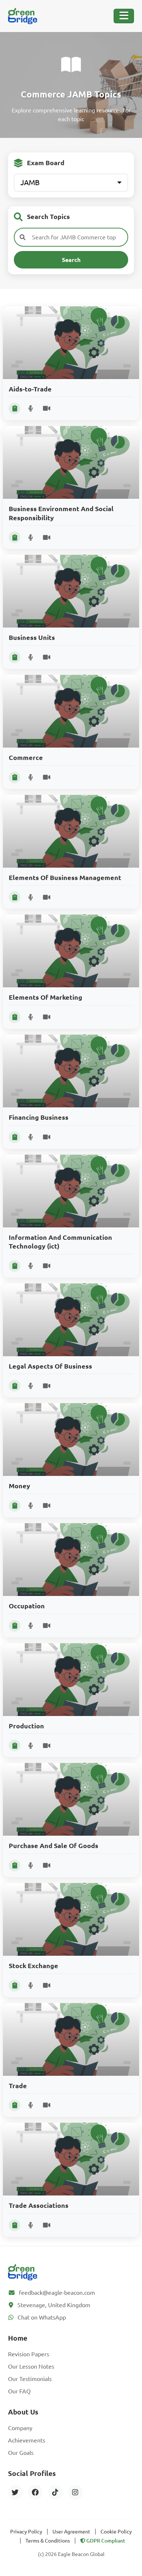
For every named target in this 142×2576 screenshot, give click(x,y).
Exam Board (46, 163)
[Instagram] (75, 2492)
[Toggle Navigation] (124, 16)
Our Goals (21, 2453)
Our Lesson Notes (31, 2366)
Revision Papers (29, 2354)
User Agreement (71, 2532)
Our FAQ (19, 2391)
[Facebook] (35, 2492)
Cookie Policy (116, 2532)
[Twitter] (15, 2492)
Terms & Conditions (48, 2541)
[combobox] (71, 183)
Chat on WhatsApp (42, 2317)
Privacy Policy (26, 2532)
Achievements (27, 2440)
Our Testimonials (30, 2379)
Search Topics (48, 217)
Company (20, 2428)
